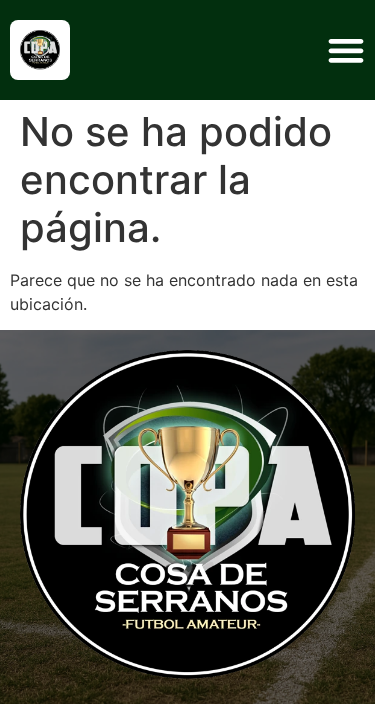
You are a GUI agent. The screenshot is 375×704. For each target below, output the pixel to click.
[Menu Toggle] (346, 50)
